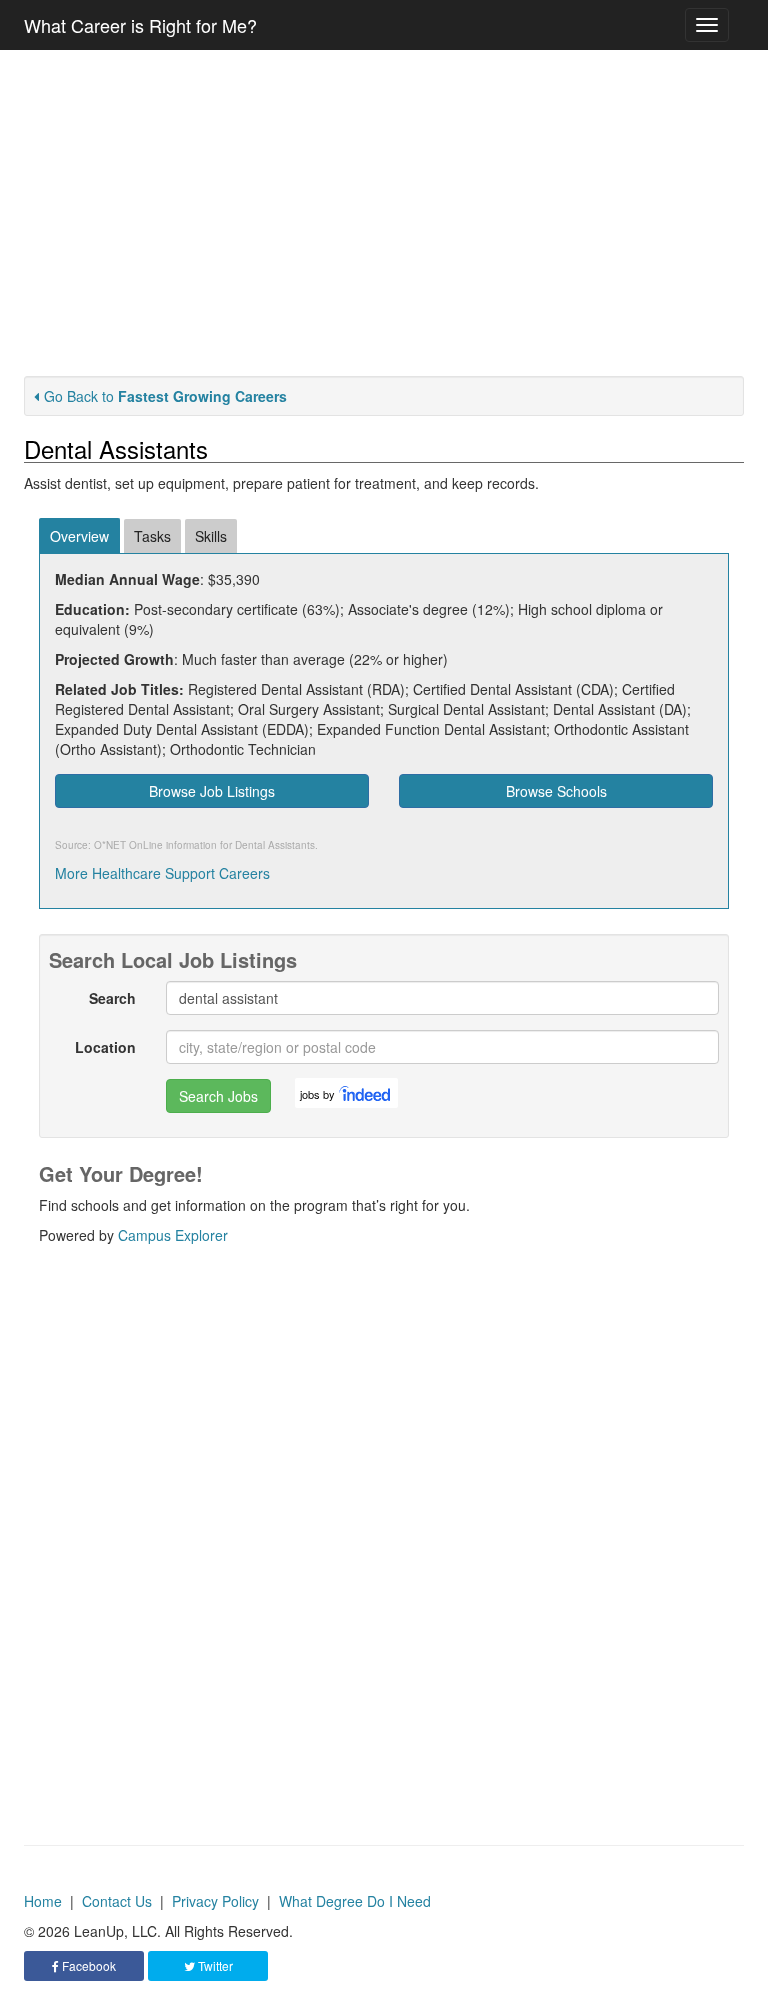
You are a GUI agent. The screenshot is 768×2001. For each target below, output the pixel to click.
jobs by (317, 1094)
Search (112, 998)
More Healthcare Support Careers (162, 873)
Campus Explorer (173, 1235)
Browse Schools (556, 791)
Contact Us (117, 1901)
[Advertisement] (384, 213)
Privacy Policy (215, 1901)
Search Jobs (218, 1096)
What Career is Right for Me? (140, 25)
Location (105, 1047)
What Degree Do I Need (355, 1901)
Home (43, 1901)
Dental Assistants (275, 845)
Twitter (214, 1965)
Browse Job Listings (212, 791)
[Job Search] (366, 1093)
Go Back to (165, 396)
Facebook (87, 1965)
